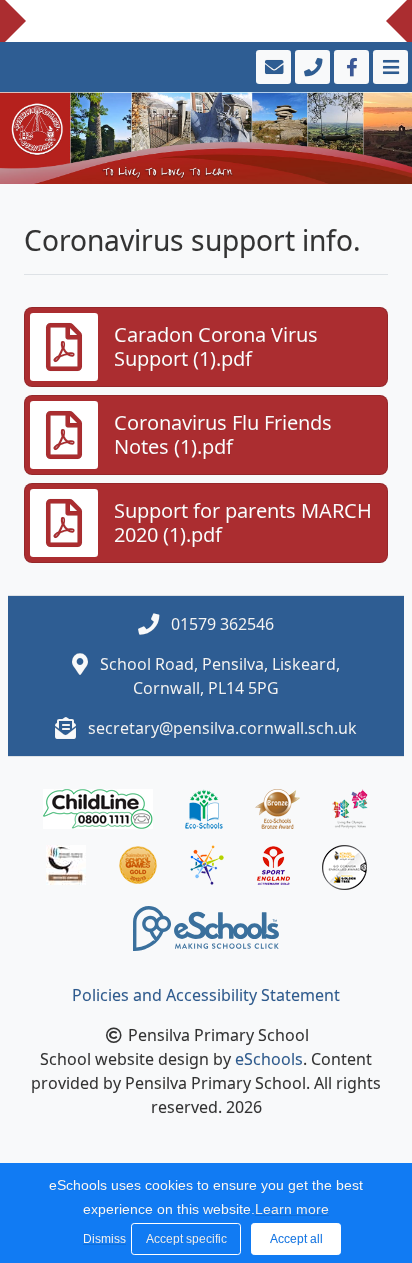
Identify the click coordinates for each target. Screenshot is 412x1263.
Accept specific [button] (186, 1239)
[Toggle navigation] (388, 67)
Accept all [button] (296, 1239)
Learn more (292, 1209)
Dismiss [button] (102, 1239)
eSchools (269, 1059)
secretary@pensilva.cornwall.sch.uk (222, 728)
